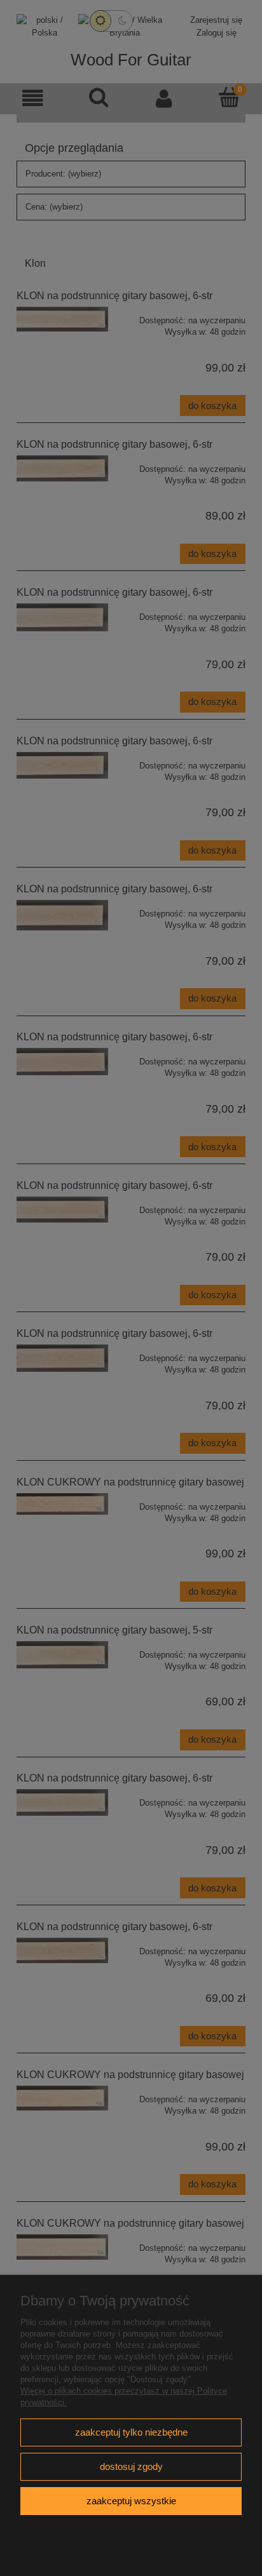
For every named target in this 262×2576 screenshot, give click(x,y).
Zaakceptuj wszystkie (131, 2501)
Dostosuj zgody (131, 2466)
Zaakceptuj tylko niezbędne (131, 2432)
